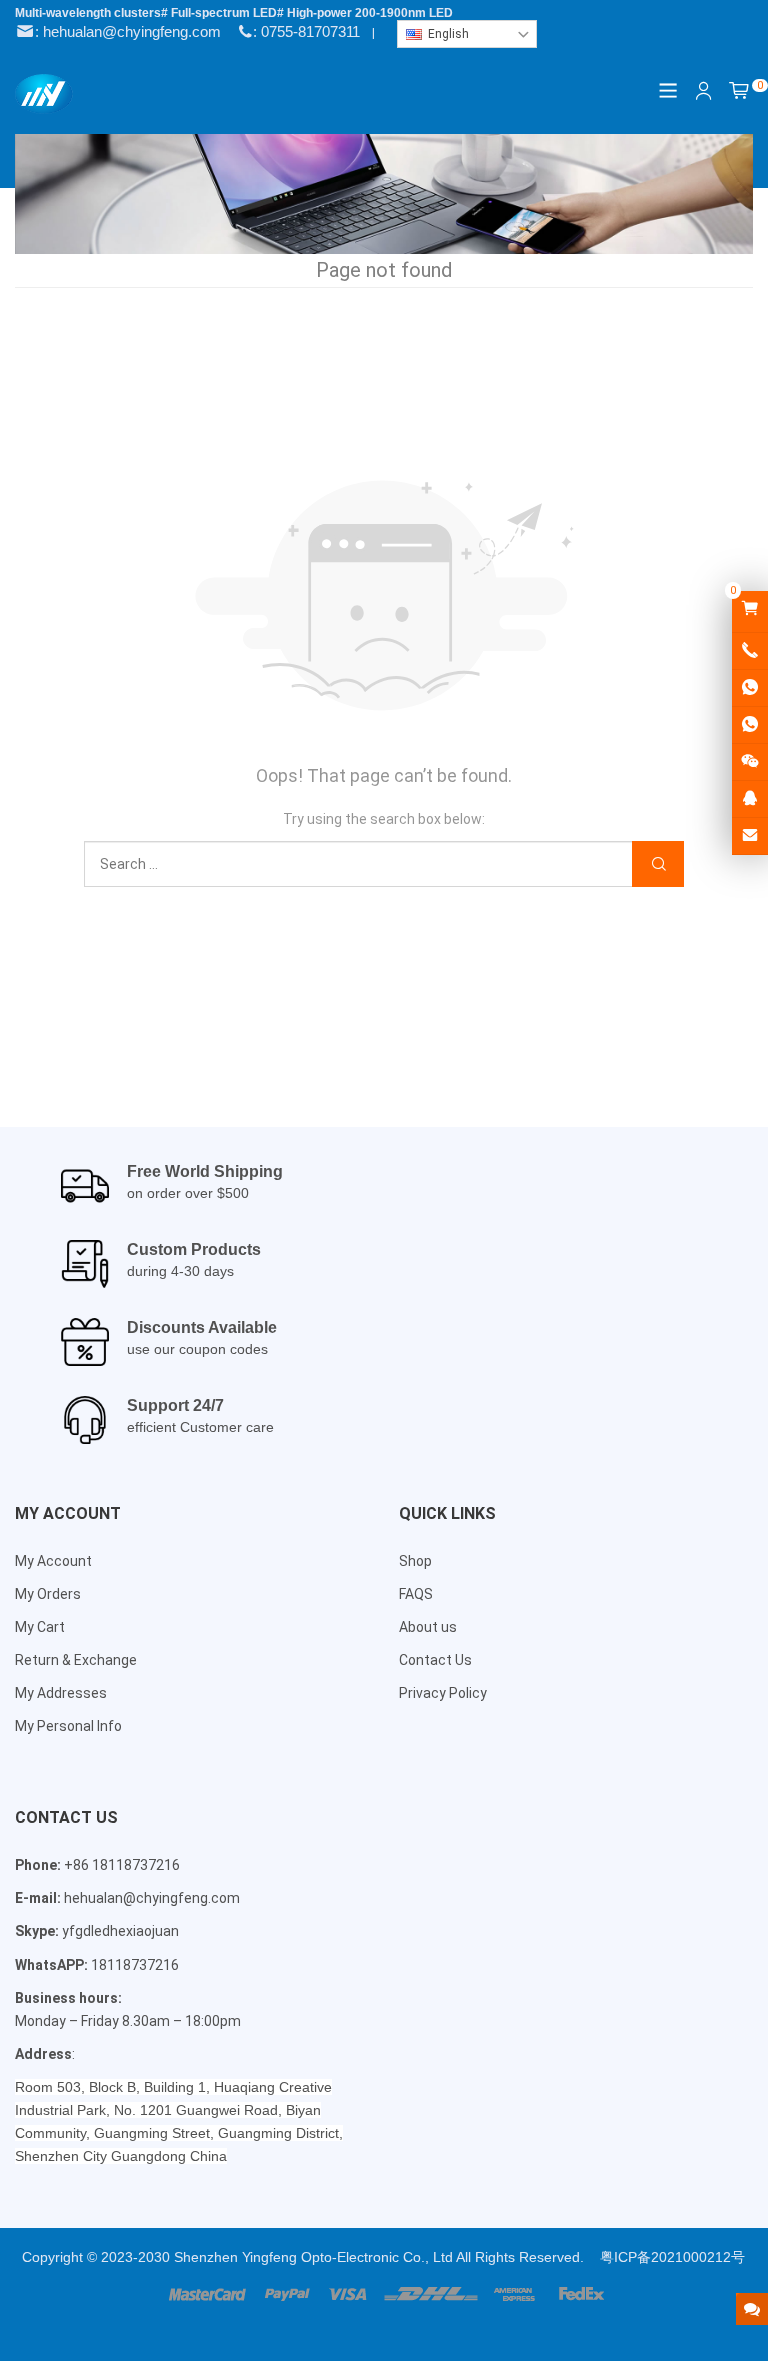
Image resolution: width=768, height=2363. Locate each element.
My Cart (40, 1627)
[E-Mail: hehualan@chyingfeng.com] (750, 836)
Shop (415, 1561)
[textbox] (467, 34)
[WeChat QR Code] (750, 762)
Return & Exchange (76, 1660)
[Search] (658, 864)
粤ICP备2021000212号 (672, 2257)
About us (428, 1627)
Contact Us (435, 1660)
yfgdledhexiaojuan (120, 1931)
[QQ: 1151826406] (750, 799)
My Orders (48, 1594)
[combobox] (467, 34)
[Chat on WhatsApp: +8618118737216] (750, 688)
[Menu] (669, 90)
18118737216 (135, 1965)
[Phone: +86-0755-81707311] (750, 651)
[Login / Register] (704, 91)
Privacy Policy (443, 1693)
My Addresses (61, 1693)
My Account (53, 1561)
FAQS (416, 1594)
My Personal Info (68, 1726)
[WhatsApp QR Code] (750, 725)
